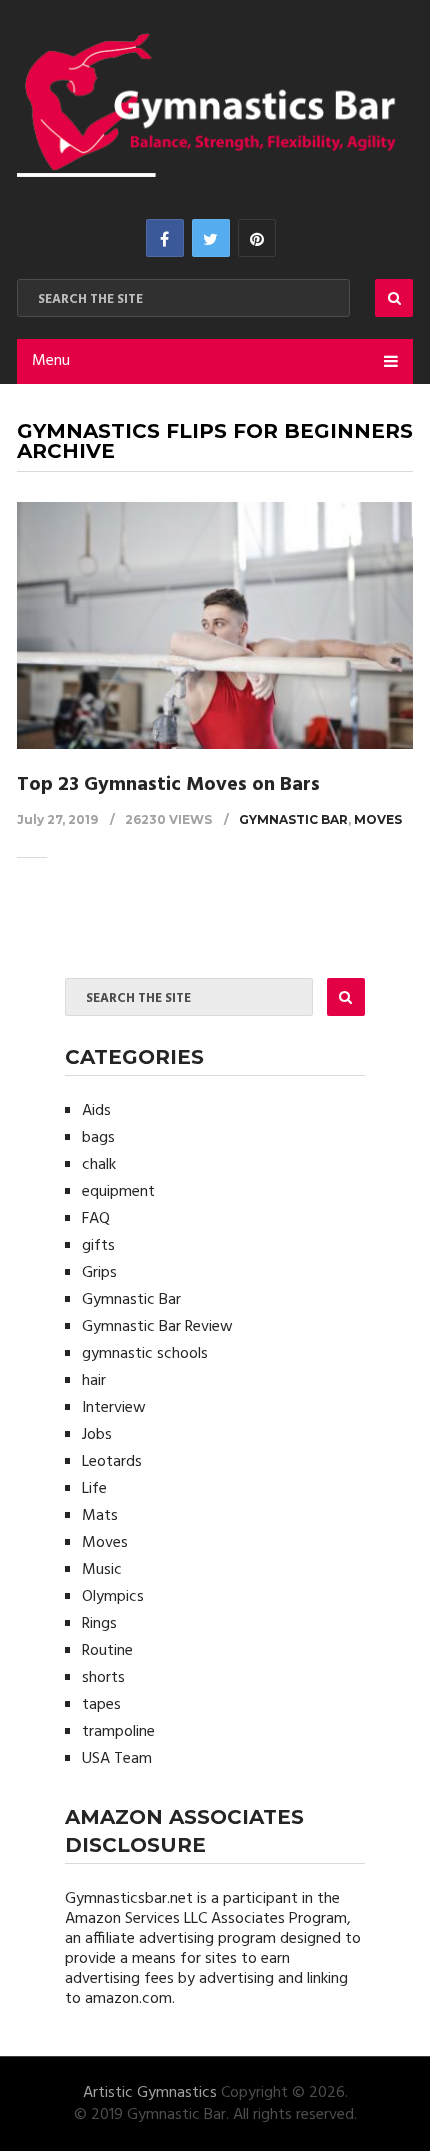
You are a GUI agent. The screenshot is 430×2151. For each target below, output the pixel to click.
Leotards (112, 1462)
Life (94, 1489)
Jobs (97, 1435)
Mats (100, 1516)
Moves (378, 819)
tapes (101, 1705)
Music (102, 1570)
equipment (118, 1192)
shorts (103, 1678)
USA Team (117, 1759)
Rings (99, 1624)
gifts (98, 1246)
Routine (107, 1651)
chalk (99, 1165)
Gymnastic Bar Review (157, 1327)
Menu (51, 361)
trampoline (118, 1732)
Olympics (113, 1597)
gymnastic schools (145, 1354)
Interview (114, 1408)
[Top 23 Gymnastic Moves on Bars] (215, 625)
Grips (99, 1273)
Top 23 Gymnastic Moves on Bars (168, 785)
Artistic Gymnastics (150, 2093)
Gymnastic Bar (293, 819)
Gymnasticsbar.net (129, 1899)
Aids (96, 1111)
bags (98, 1138)
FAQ (96, 1219)
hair (94, 1381)
